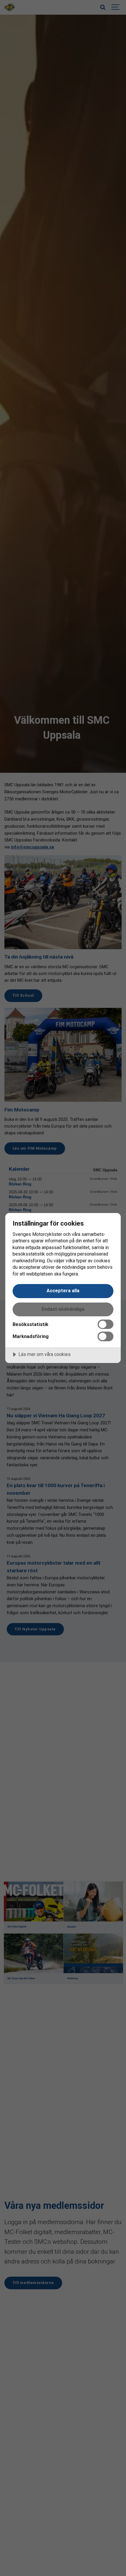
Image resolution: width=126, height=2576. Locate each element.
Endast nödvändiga (63, 1309)
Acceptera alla (63, 1291)
